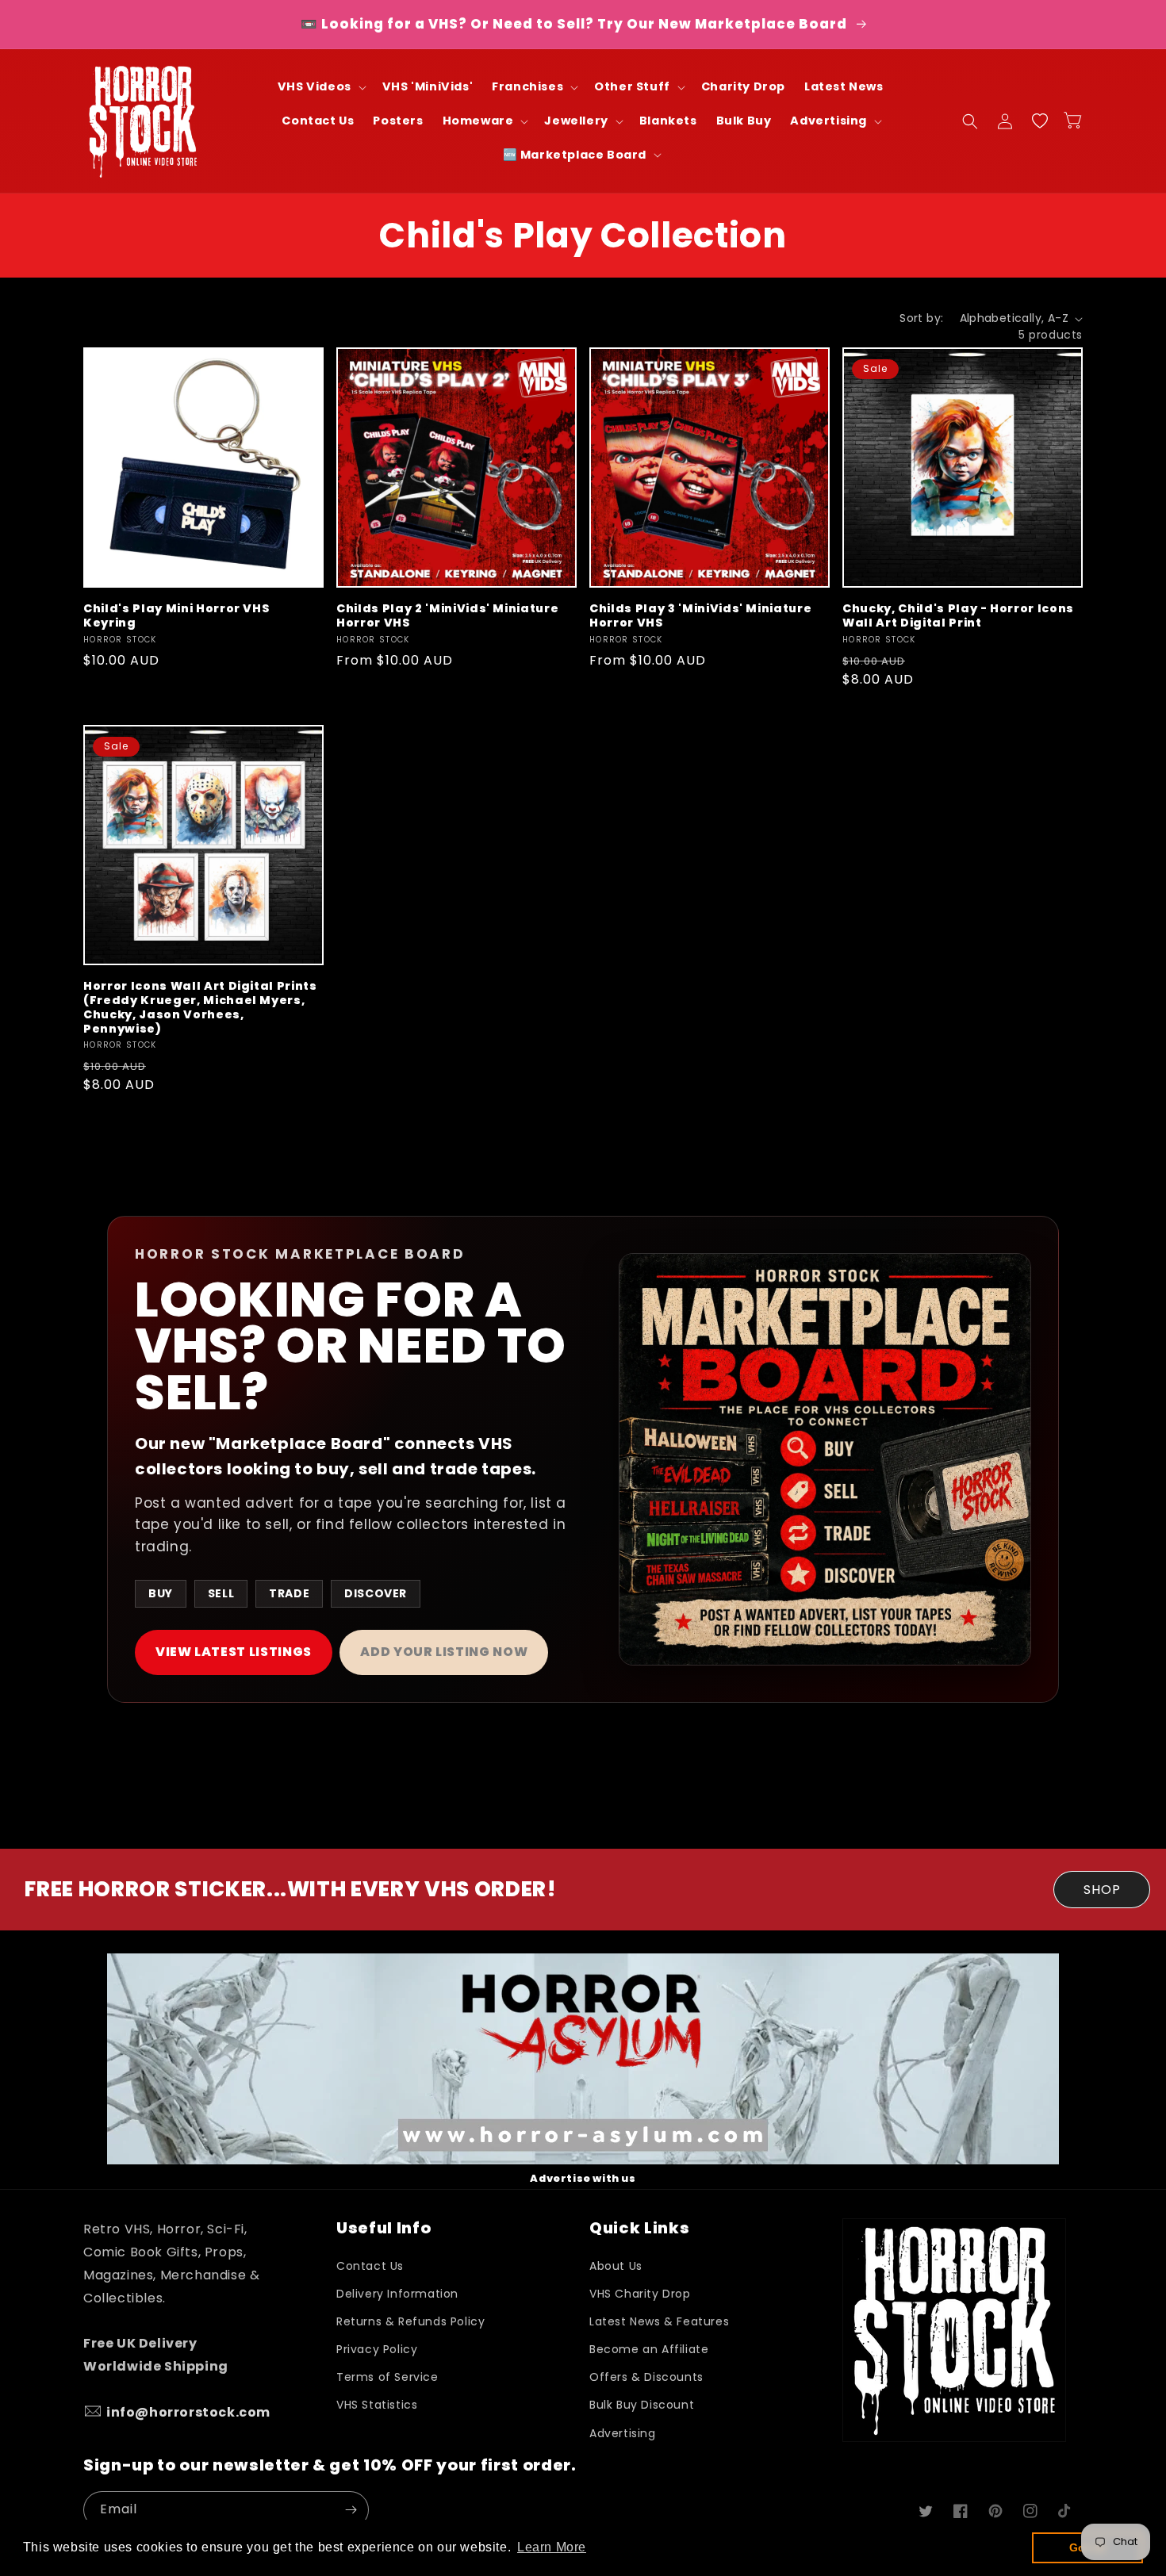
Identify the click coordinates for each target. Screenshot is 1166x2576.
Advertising (623, 2433)
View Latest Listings (234, 1652)
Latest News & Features (659, 2321)
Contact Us (370, 2266)
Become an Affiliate (649, 2349)
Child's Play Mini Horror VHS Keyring (176, 615)
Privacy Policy (377, 2349)
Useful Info (384, 2228)
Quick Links (639, 2228)
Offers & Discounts (646, 2377)
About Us (616, 2266)
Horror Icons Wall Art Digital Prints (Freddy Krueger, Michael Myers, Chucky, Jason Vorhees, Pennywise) (200, 1008)
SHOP (1102, 1890)
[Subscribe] (351, 2510)
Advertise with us (583, 2178)
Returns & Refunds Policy (410, 2321)
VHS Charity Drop (640, 2294)
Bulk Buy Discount (642, 2405)
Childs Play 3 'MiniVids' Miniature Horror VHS (700, 615)
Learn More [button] (552, 2547)
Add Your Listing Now (444, 1652)
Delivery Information (397, 2294)
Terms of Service (387, 2377)
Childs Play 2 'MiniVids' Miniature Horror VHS (447, 615)
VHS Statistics (377, 2405)
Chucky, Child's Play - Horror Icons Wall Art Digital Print (958, 615)
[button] (320, 87)
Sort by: (921, 318)
